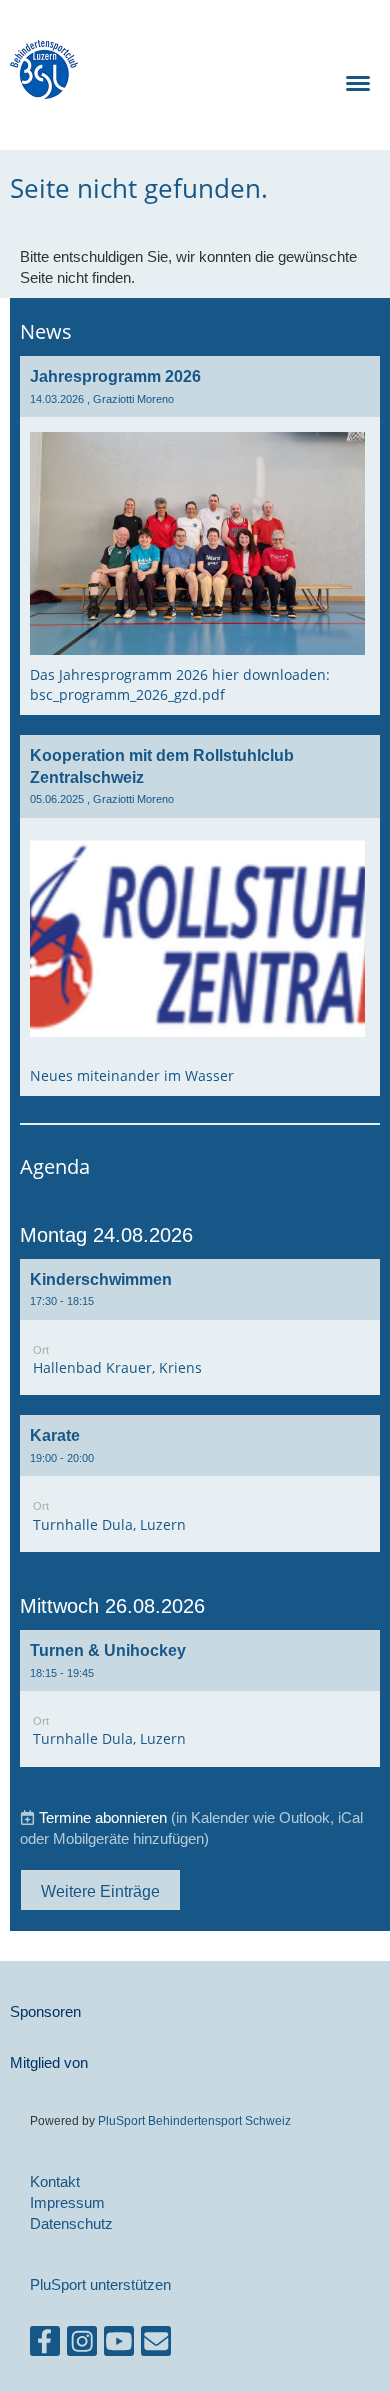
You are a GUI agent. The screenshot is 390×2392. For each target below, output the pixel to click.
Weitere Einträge (100, 1891)
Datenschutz (71, 2223)
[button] (200, 1327)
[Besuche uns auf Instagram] (82, 2345)
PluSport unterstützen (100, 2284)
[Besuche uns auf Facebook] (45, 2345)
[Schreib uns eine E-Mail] (156, 2345)
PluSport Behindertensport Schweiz (194, 2120)
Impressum (67, 2202)
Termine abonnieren (103, 1817)
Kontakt (55, 2181)
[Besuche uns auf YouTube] (119, 2345)
